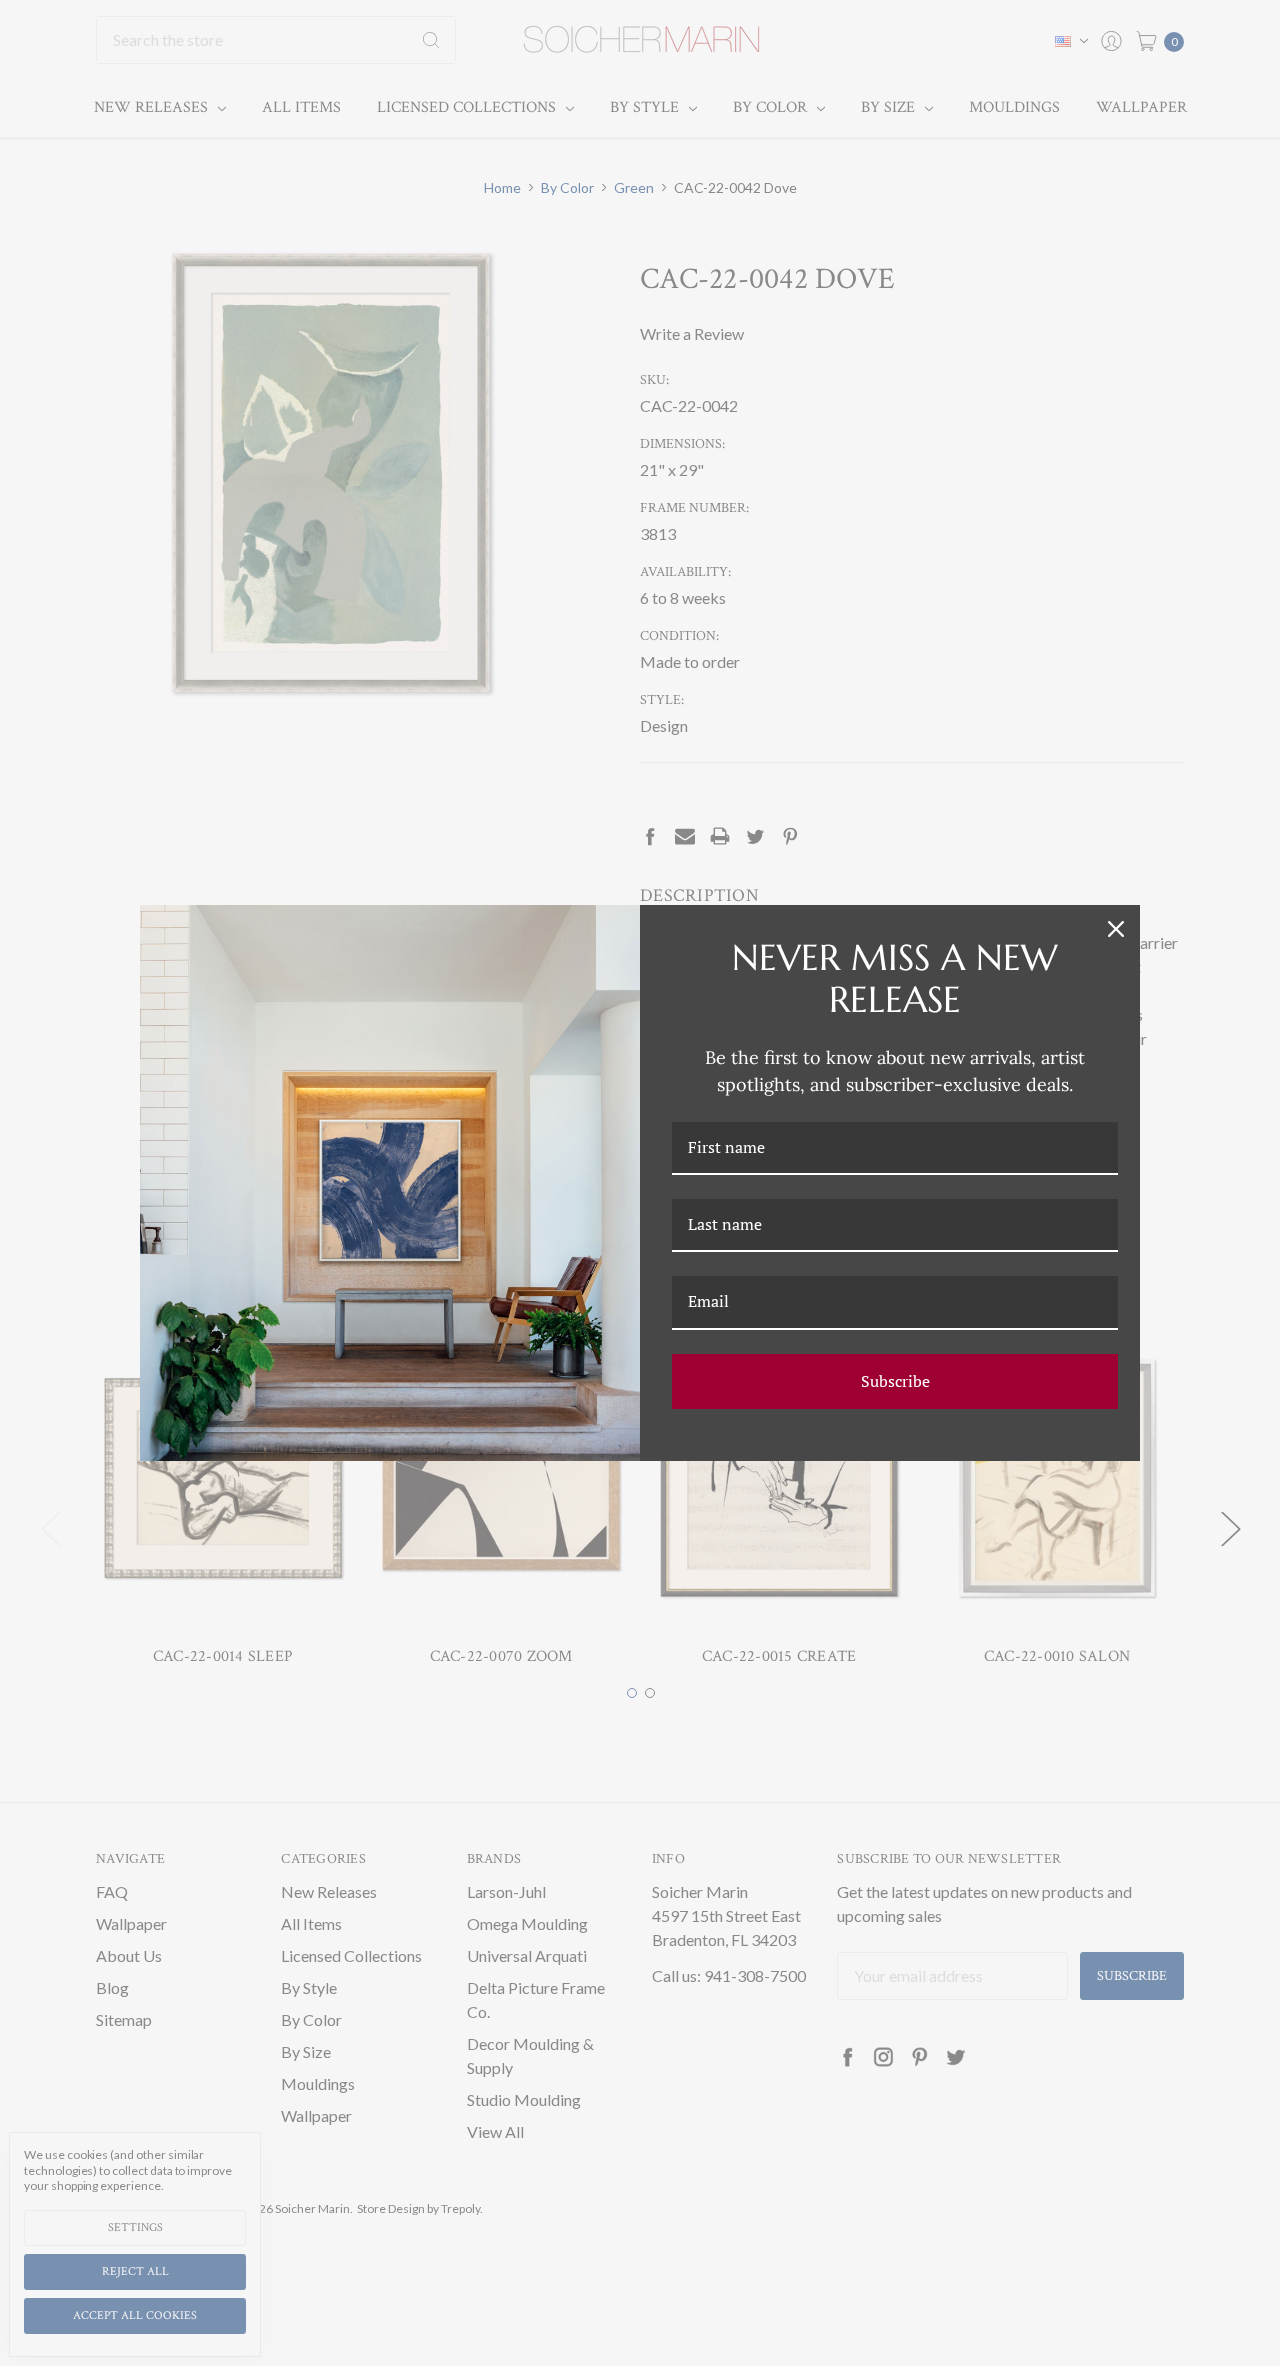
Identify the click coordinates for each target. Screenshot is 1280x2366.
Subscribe (895, 1381)
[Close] (1116, 929)
